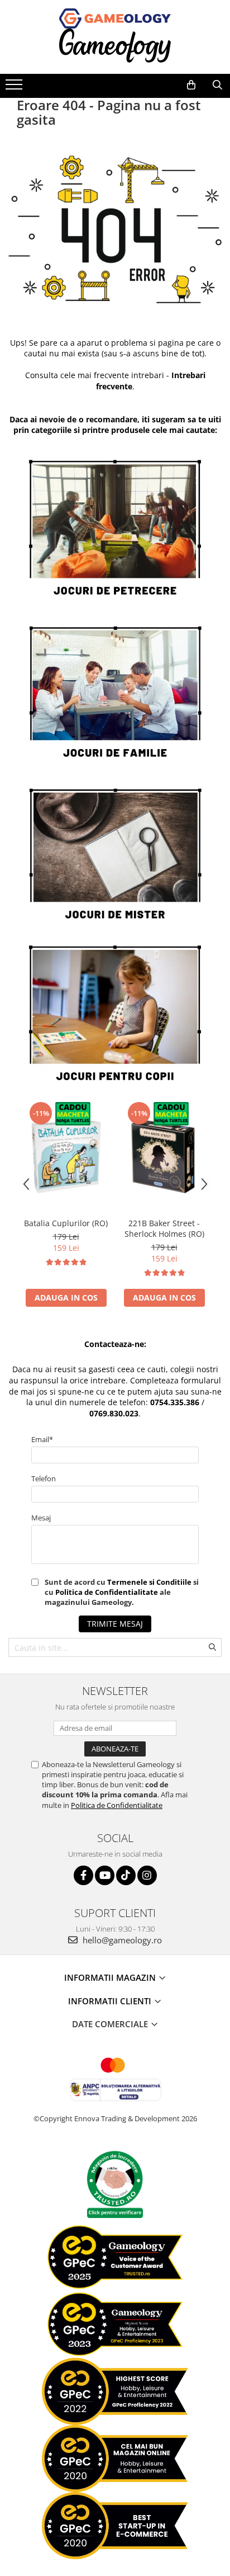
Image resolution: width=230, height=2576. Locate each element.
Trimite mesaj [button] (115, 1624)
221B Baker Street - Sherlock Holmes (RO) (164, 1228)
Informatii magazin (111, 1977)
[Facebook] (83, 1875)
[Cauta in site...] (217, 85)
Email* (42, 1439)
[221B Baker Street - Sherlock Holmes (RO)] (164, 1156)
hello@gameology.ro (121, 1940)
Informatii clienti (111, 2001)
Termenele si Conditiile (149, 1582)
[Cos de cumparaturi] (191, 85)
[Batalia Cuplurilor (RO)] (66, 1156)
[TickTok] (126, 1875)
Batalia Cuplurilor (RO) (66, 1223)
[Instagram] (147, 1875)
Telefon (44, 1478)
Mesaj (41, 1518)
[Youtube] (105, 1875)
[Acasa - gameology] (115, 18)
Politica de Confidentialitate (107, 1592)
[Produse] (15, 88)
